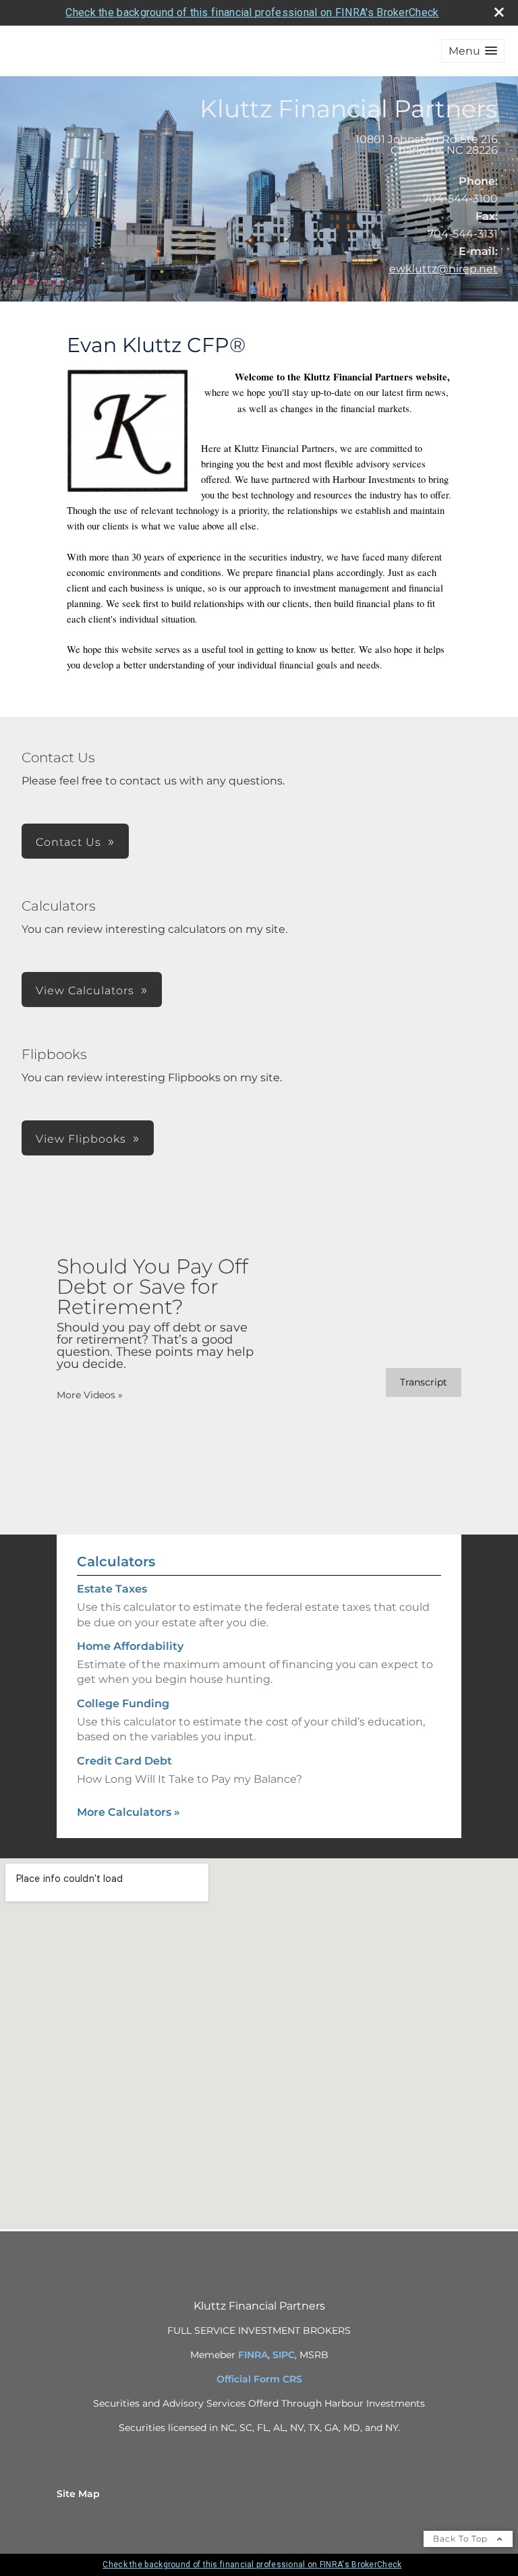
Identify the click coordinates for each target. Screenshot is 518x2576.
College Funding (123, 1704)
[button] (473, 51)
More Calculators (128, 1812)
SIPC (284, 2355)
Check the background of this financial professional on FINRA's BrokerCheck (252, 12)
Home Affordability (130, 1646)
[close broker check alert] (499, 12)
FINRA (253, 2355)
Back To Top (462, 2539)
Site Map (78, 2494)
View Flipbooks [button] (81, 1139)
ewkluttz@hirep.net (443, 269)
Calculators (116, 1562)
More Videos (90, 1395)
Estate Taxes (112, 1589)
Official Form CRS (259, 2379)
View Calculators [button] (85, 991)
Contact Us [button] (68, 842)
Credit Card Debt (124, 1761)
